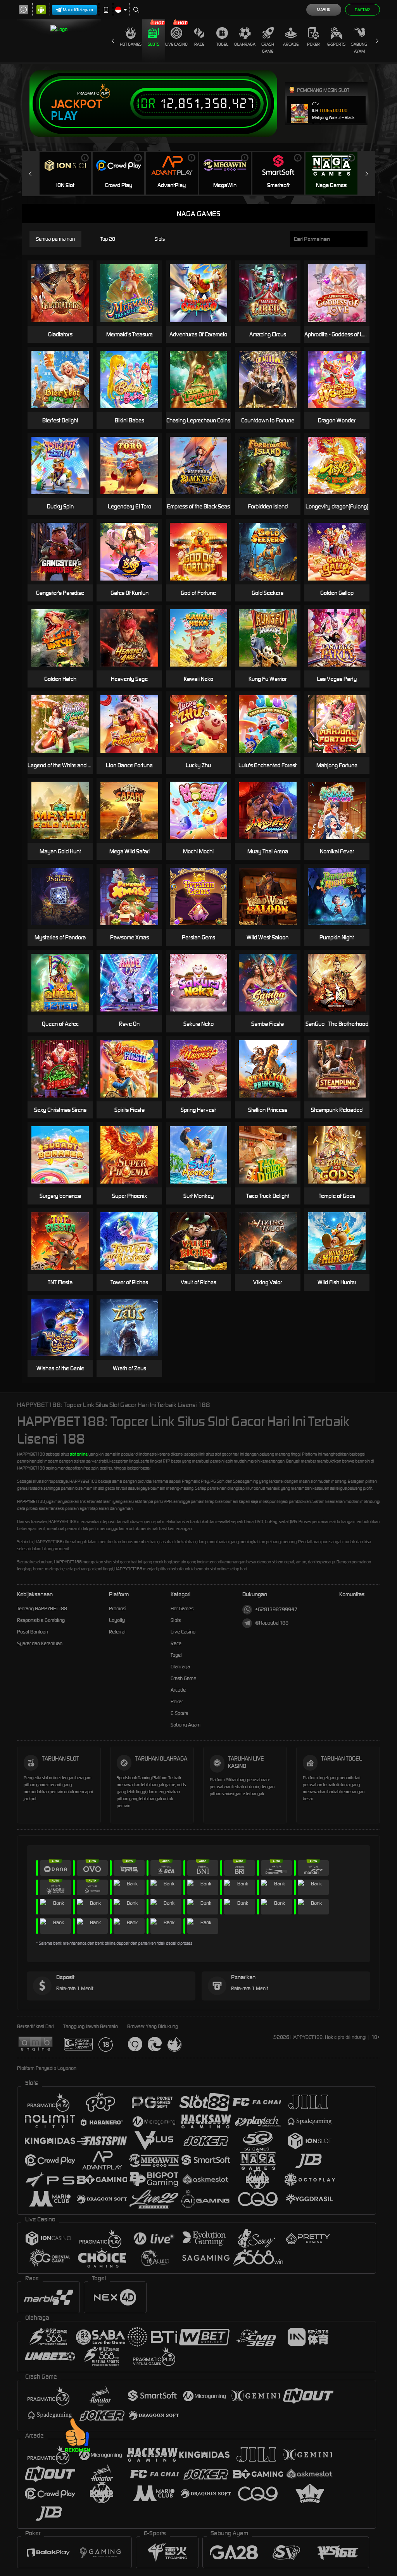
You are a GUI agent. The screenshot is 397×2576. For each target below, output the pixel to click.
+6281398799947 (276, 1609)
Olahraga (245, 44)
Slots (154, 44)
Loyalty (117, 1620)
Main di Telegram (78, 10)
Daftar (362, 10)
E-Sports (336, 44)
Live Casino (176, 44)
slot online (79, 1454)
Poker (313, 44)
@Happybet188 (272, 1623)
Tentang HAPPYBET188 (42, 1608)
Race (199, 44)
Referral (117, 1632)
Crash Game (268, 48)
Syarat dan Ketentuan (40, 1643)
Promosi (118, 1608)
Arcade (291, 44)
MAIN (342, 810)
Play (64, 116)
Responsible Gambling (41, 1620)
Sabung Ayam (359, 48)
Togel (222, 44)
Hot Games (131, 44)
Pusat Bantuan (33, 1632)
